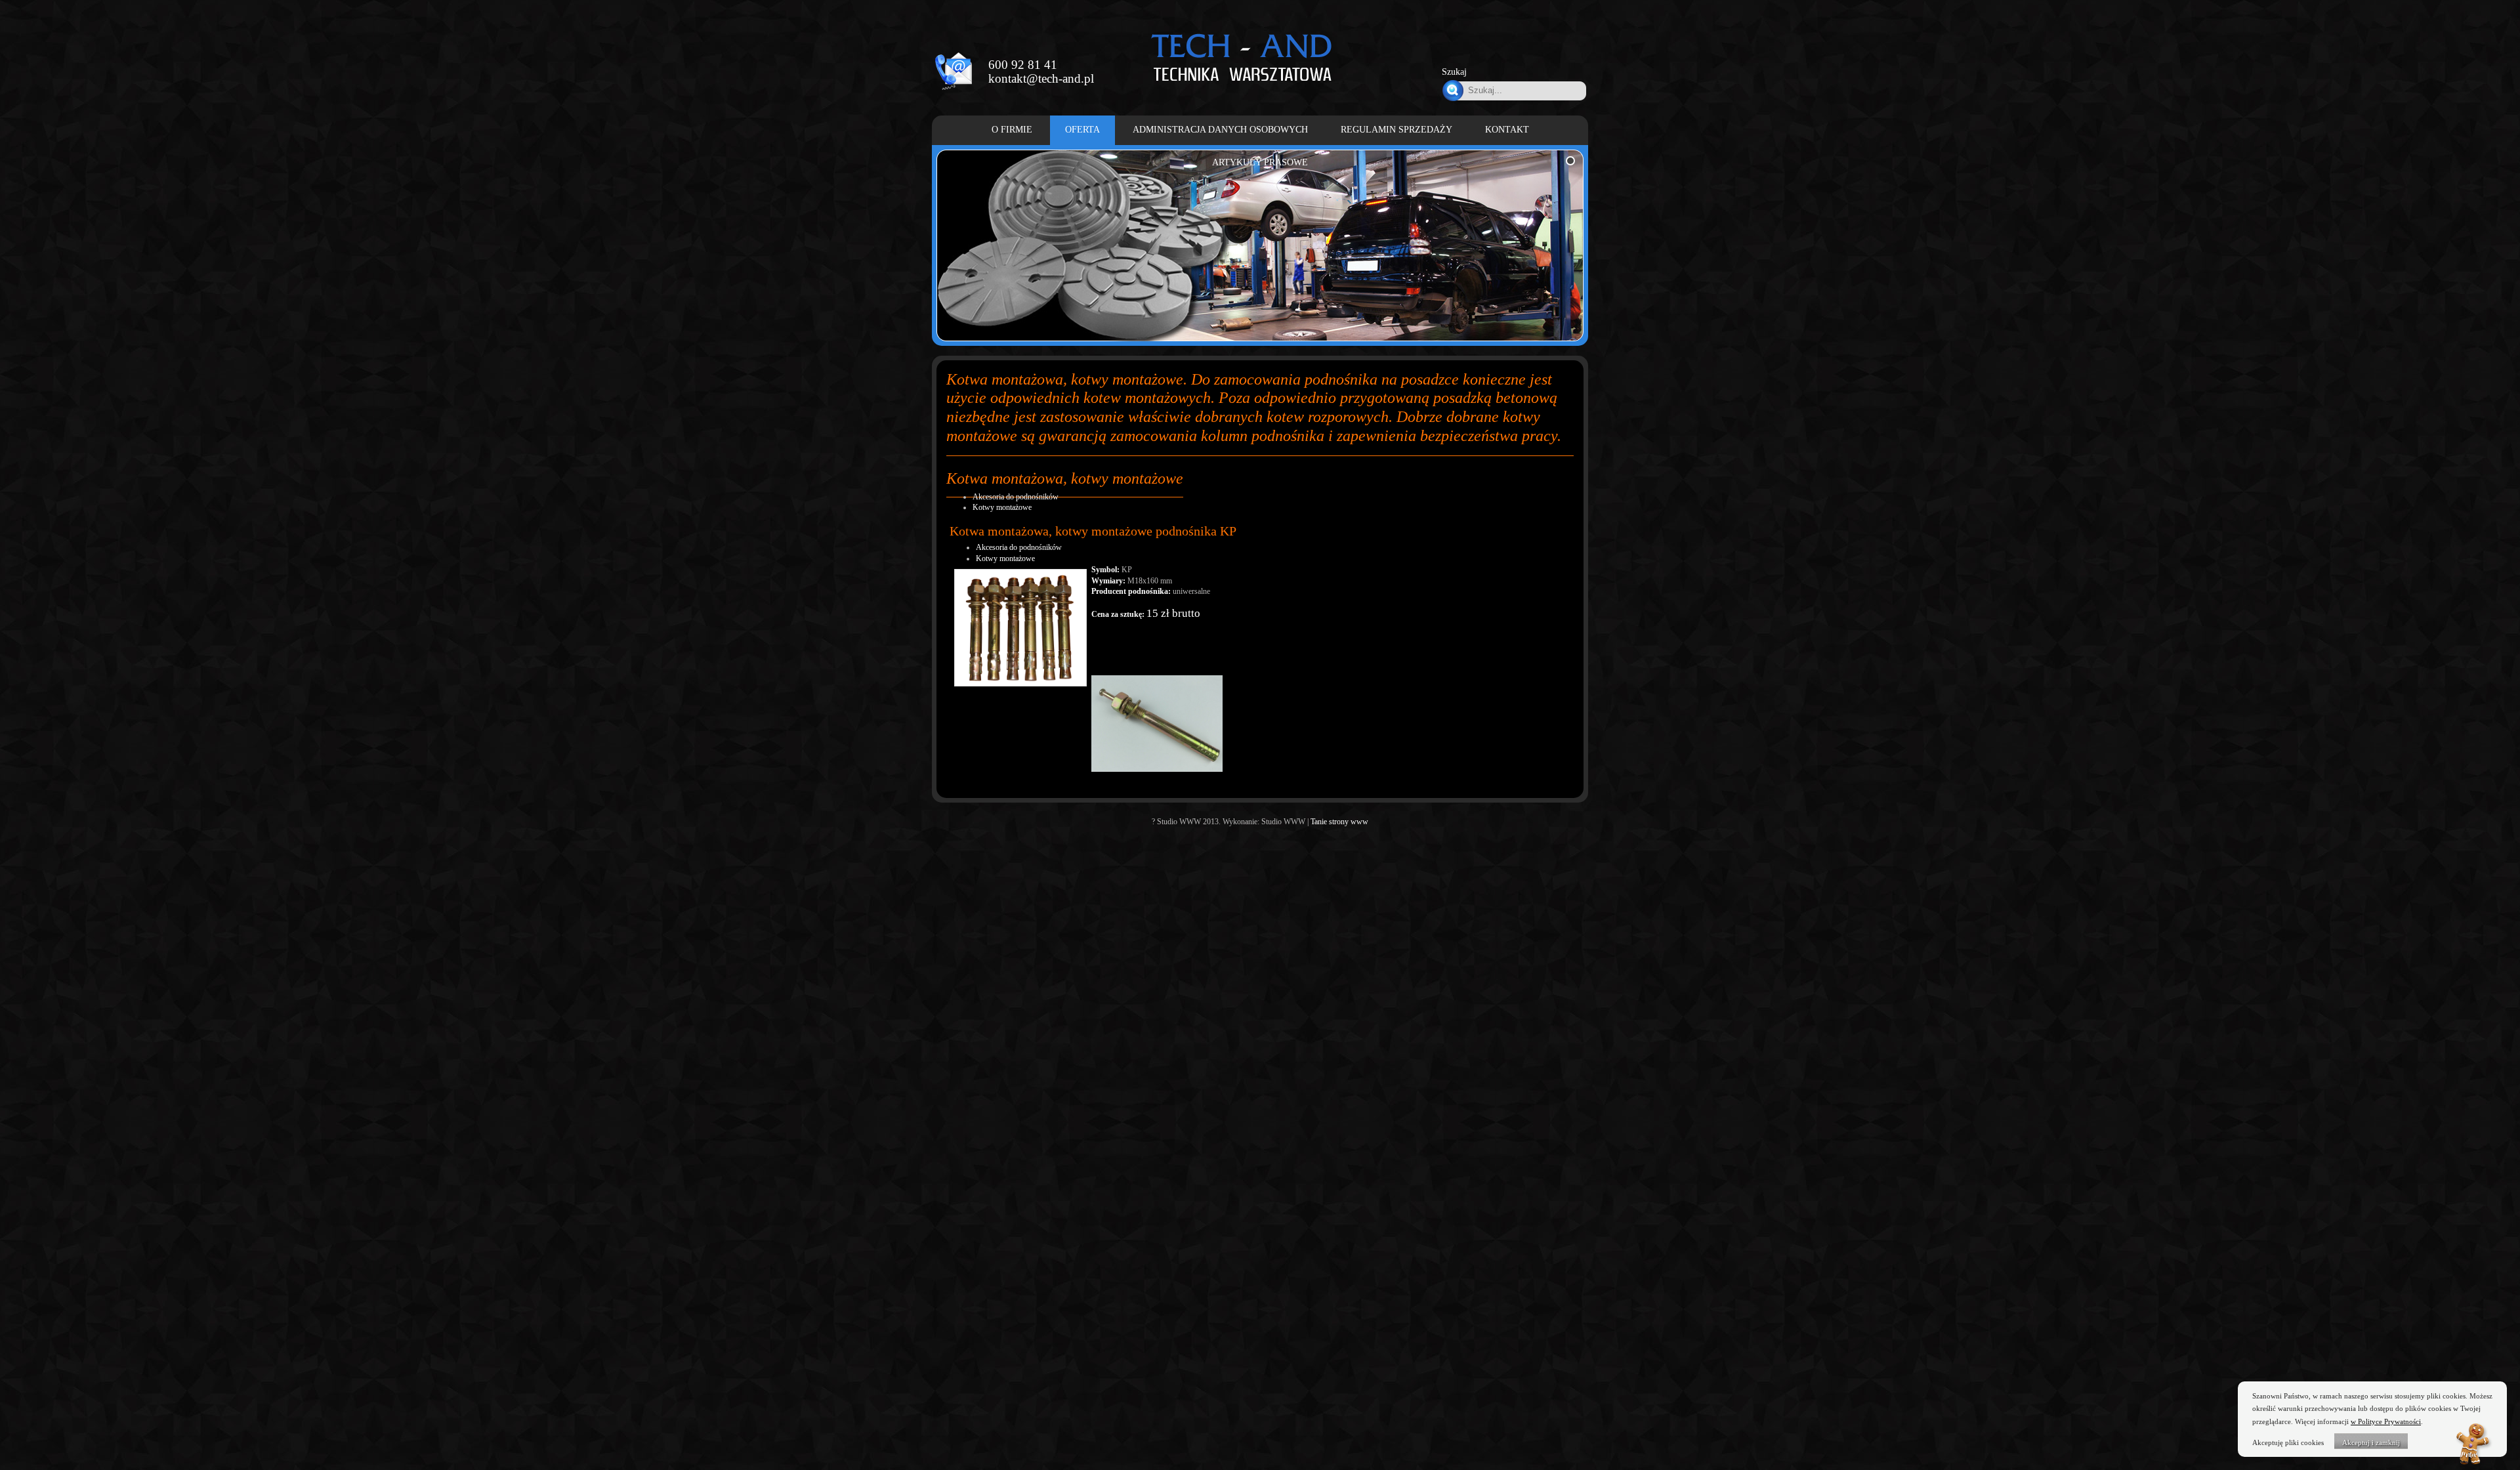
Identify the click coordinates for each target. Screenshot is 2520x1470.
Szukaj (1454, 72)
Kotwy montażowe (1002, 507)
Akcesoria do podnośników (1016, 497)
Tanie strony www (1339, 822)
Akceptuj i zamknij (2371, 1442)
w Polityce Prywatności (2386, 1421)
